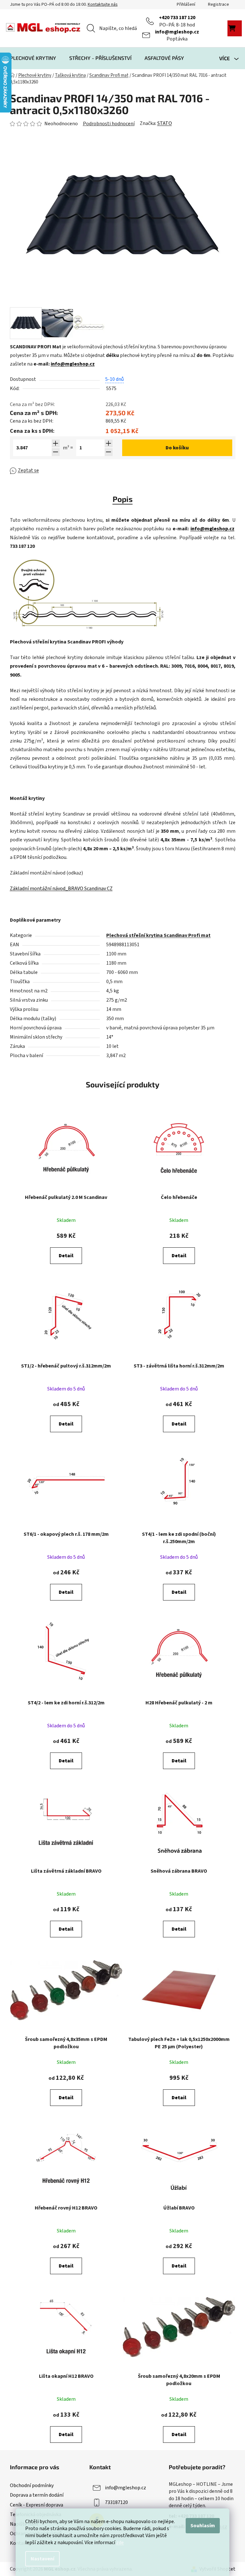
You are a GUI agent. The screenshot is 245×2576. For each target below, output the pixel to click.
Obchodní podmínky (32, 2485)
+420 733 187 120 (177, 18)
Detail (66, 1256)
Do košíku (177, 448)
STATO (165, 123)
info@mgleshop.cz (177, 32)
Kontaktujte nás (103, 4)
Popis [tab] (123, 499)
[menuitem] (33, 58)
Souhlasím (203, 2526)
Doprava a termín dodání (37, 2495)
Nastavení (42, 2559)
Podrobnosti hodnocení (109, 124)
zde (120, 2543)
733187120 (116, 2502)
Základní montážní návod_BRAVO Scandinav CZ (61, 889)
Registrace (219, 4)
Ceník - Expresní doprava (37, 2505)
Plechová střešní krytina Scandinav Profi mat (158, 935)
